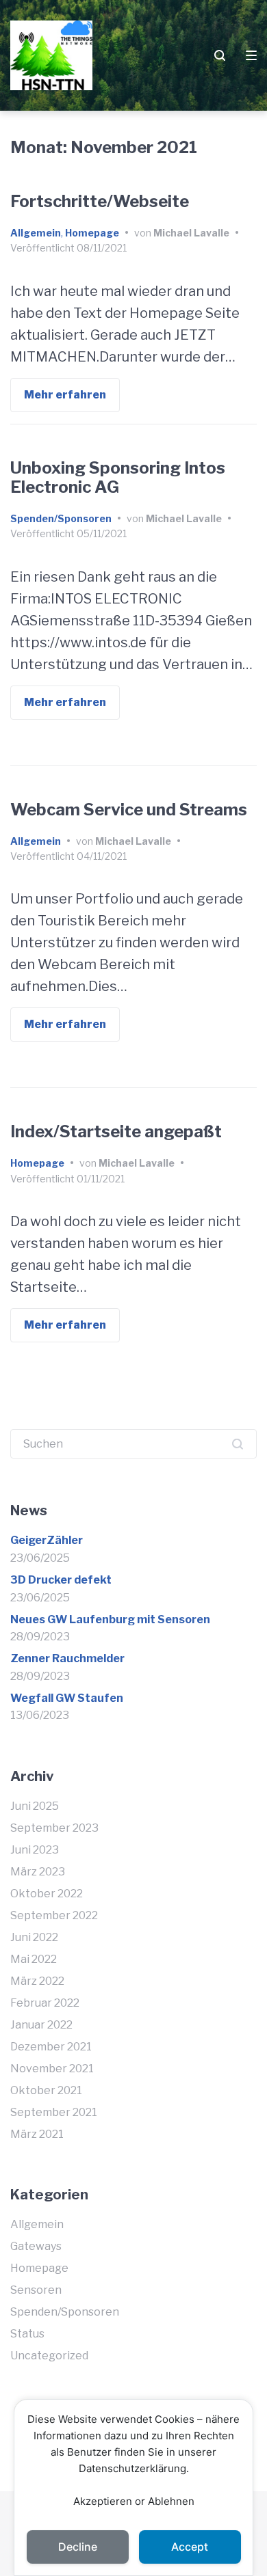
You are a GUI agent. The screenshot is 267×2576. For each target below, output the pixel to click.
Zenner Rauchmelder (67, 1658)
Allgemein (36, 233)
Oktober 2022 (47, 1894)
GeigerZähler (47, 1540)
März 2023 (38, 1872)
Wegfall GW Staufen (67, 1698)
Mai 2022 (34, 1959)
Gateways (36, 2246)
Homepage (92, 233)
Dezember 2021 (51, 2047)
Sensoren (36, 2290)
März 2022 (37, 1981)
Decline (78, 2547)
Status (27, 2334)
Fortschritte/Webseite (100, 201)
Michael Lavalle (191, 233)
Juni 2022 (34, 1937)
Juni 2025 (35, 1806)
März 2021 (37, 2134)
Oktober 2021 (46, 2090)
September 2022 (54, 1915)
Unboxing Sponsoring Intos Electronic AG (118, 478)
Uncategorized (49, 2356)
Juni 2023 (35, 1850)
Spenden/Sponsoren (61, 518)
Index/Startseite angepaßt (116, 1131)
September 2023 (54, 1828)
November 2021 (52, 2069)
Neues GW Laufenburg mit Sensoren (110, 1619)
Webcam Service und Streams (129, 810)
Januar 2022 (41, 2025)
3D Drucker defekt (61, 1580)
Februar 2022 (45, 2003)
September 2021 (54, 2112)
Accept (190, 2547)
